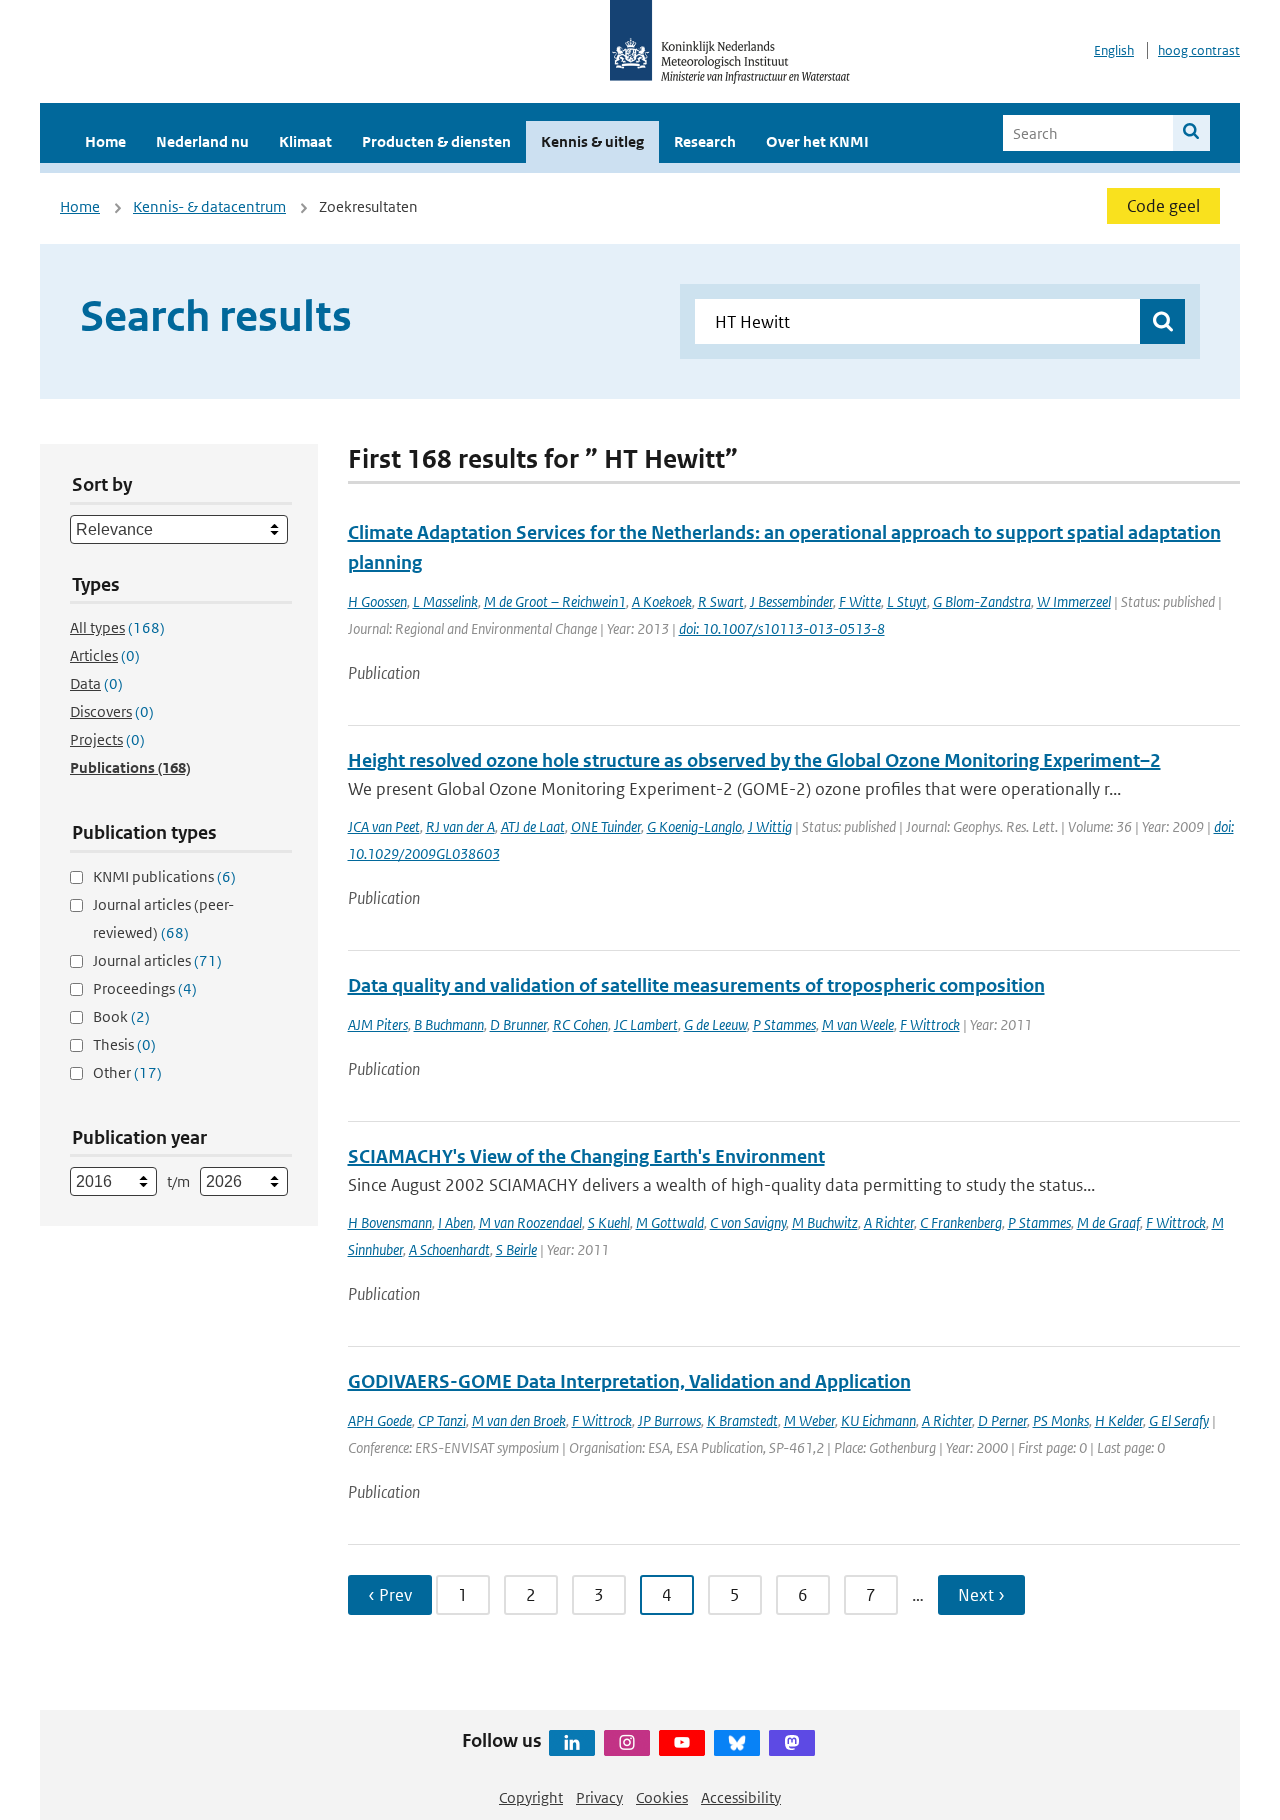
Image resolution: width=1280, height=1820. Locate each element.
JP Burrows (669, 1420)
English (1114, 50)
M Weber (809, 1420)
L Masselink (445, 601)
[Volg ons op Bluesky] (737, 1743)
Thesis (124, 1044)
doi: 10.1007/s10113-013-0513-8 (782, 628)
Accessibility (741, 1797)
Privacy (599, 1797)
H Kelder (1119, 1420)
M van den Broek (519, 1420)
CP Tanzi (442, 1420)
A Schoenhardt (449, 1249)
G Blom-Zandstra (982, 601)
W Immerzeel (1074, 601)
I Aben (455, 1222)
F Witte (860, 601)
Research (705, 141)
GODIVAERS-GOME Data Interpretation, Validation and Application (629, 1381)
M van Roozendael (530, 1222)
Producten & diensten (436, 141)
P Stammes (784, 1024)
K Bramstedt (742, 1420)
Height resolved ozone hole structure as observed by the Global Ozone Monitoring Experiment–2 (754, 760)
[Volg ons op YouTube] (682, 1743)
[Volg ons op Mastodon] (792, 1743)
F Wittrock (930, 1024)
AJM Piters (378, 1024)
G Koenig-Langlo (694, 826)
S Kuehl (609, 1222)
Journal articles (157, 960)
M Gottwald (670, 1222)
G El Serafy (1179, 1420)
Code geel (1163, 206)
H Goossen (377, 601)
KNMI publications (164, 876)
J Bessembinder (791, 601)
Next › (981, 1595)
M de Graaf (1108, 1222)
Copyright (531, 1797)
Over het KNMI (817, 141)
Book (121, 1016)
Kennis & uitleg (592, 141)
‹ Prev (390, 1595)
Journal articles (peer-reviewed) (163, 918)
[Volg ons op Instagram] (627, 1743)
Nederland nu (202, 141)
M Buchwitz (825, 1222)
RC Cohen (580, 1024)
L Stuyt (907, 601)
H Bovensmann (390, 1222)
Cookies (662, 1797)
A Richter (889, 1222)
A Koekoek (662, 601)
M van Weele (858, 1024)
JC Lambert (646, 1024)
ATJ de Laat (533, 826)
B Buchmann (449, 1024)
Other (127, 1072)
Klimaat (305, 141)
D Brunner (518, 1024)
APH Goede (380, 1420)
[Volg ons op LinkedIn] (572, 1743)
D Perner (1002, 1420)
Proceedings (145, 988)
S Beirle (516, 1249)
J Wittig (770, 826)
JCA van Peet (384, 826)
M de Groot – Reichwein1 (555, 601)
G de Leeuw (715, 1024)
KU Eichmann (878, 1420)
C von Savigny (748, 1222)
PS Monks (1061, 1420)
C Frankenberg (961, 1222)
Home (105, 141)
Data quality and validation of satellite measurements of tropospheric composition (696, 985)
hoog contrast (1199, 50)
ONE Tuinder (606, 826)
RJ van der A (460, 826)
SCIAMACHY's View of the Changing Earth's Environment (586, 1156)
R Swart (721, 601)
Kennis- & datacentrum (209, 206)
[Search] (1191, 133)
